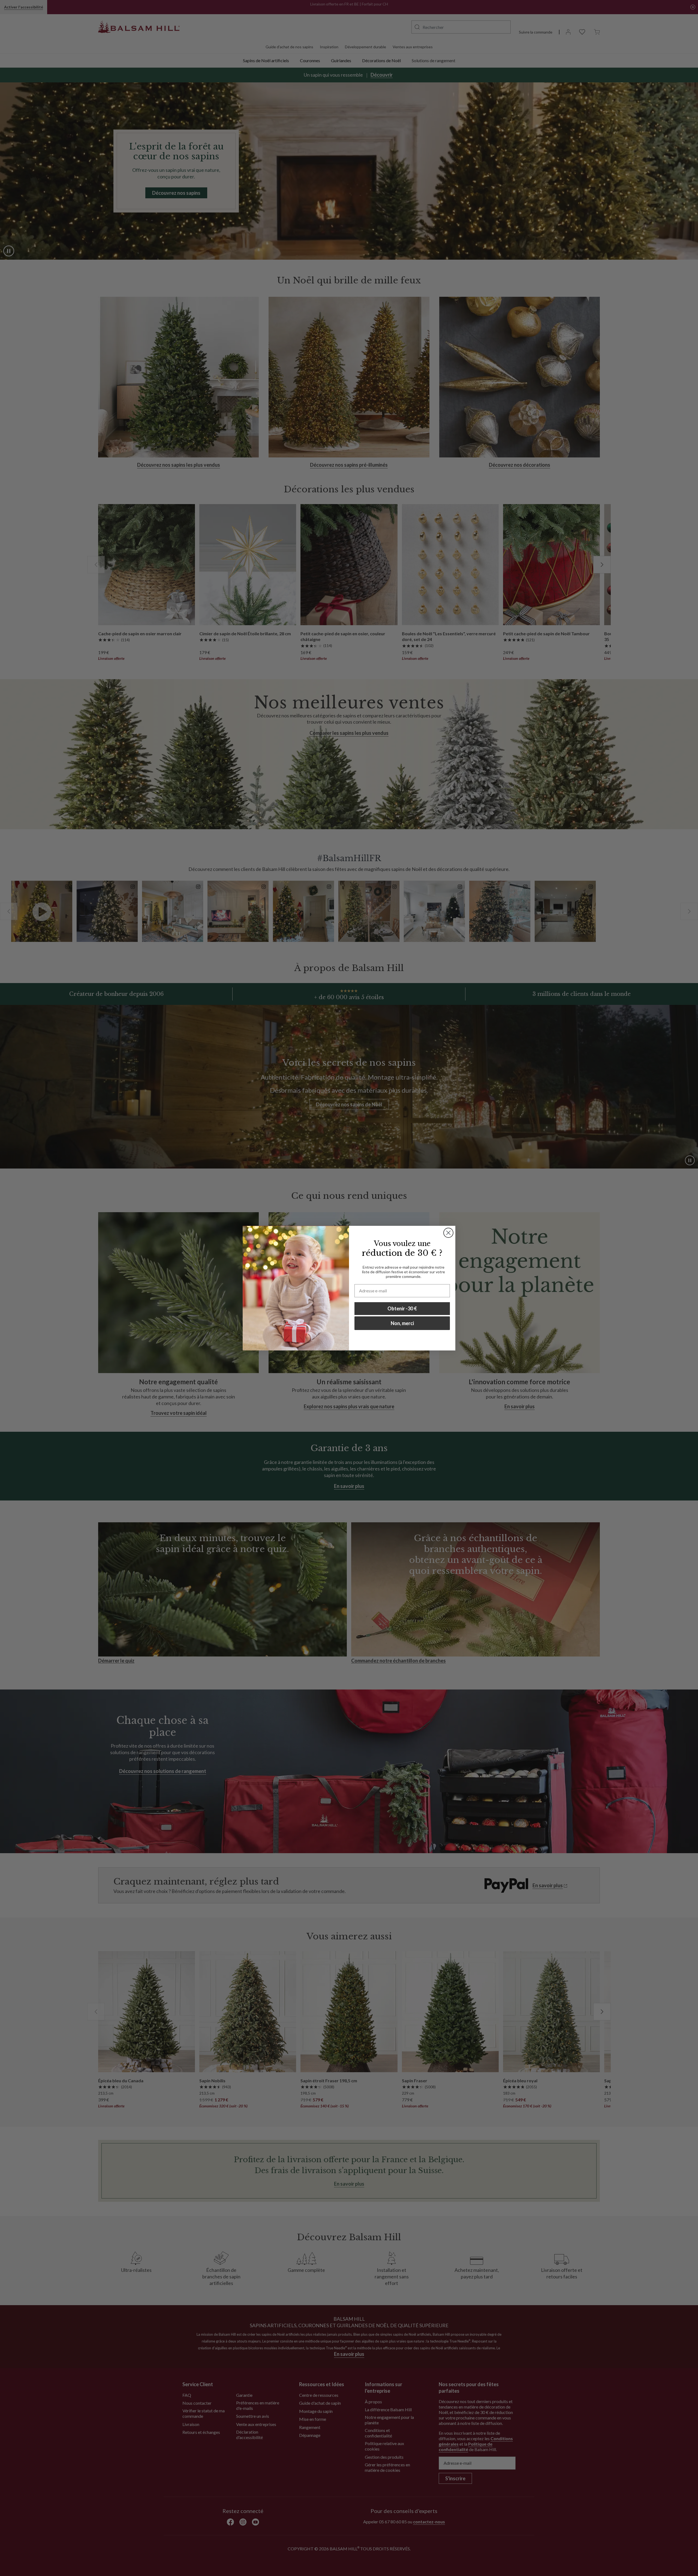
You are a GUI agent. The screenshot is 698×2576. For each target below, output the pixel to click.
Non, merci (402, 1323)
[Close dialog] (448, 1233)
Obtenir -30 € (402, 1308)
